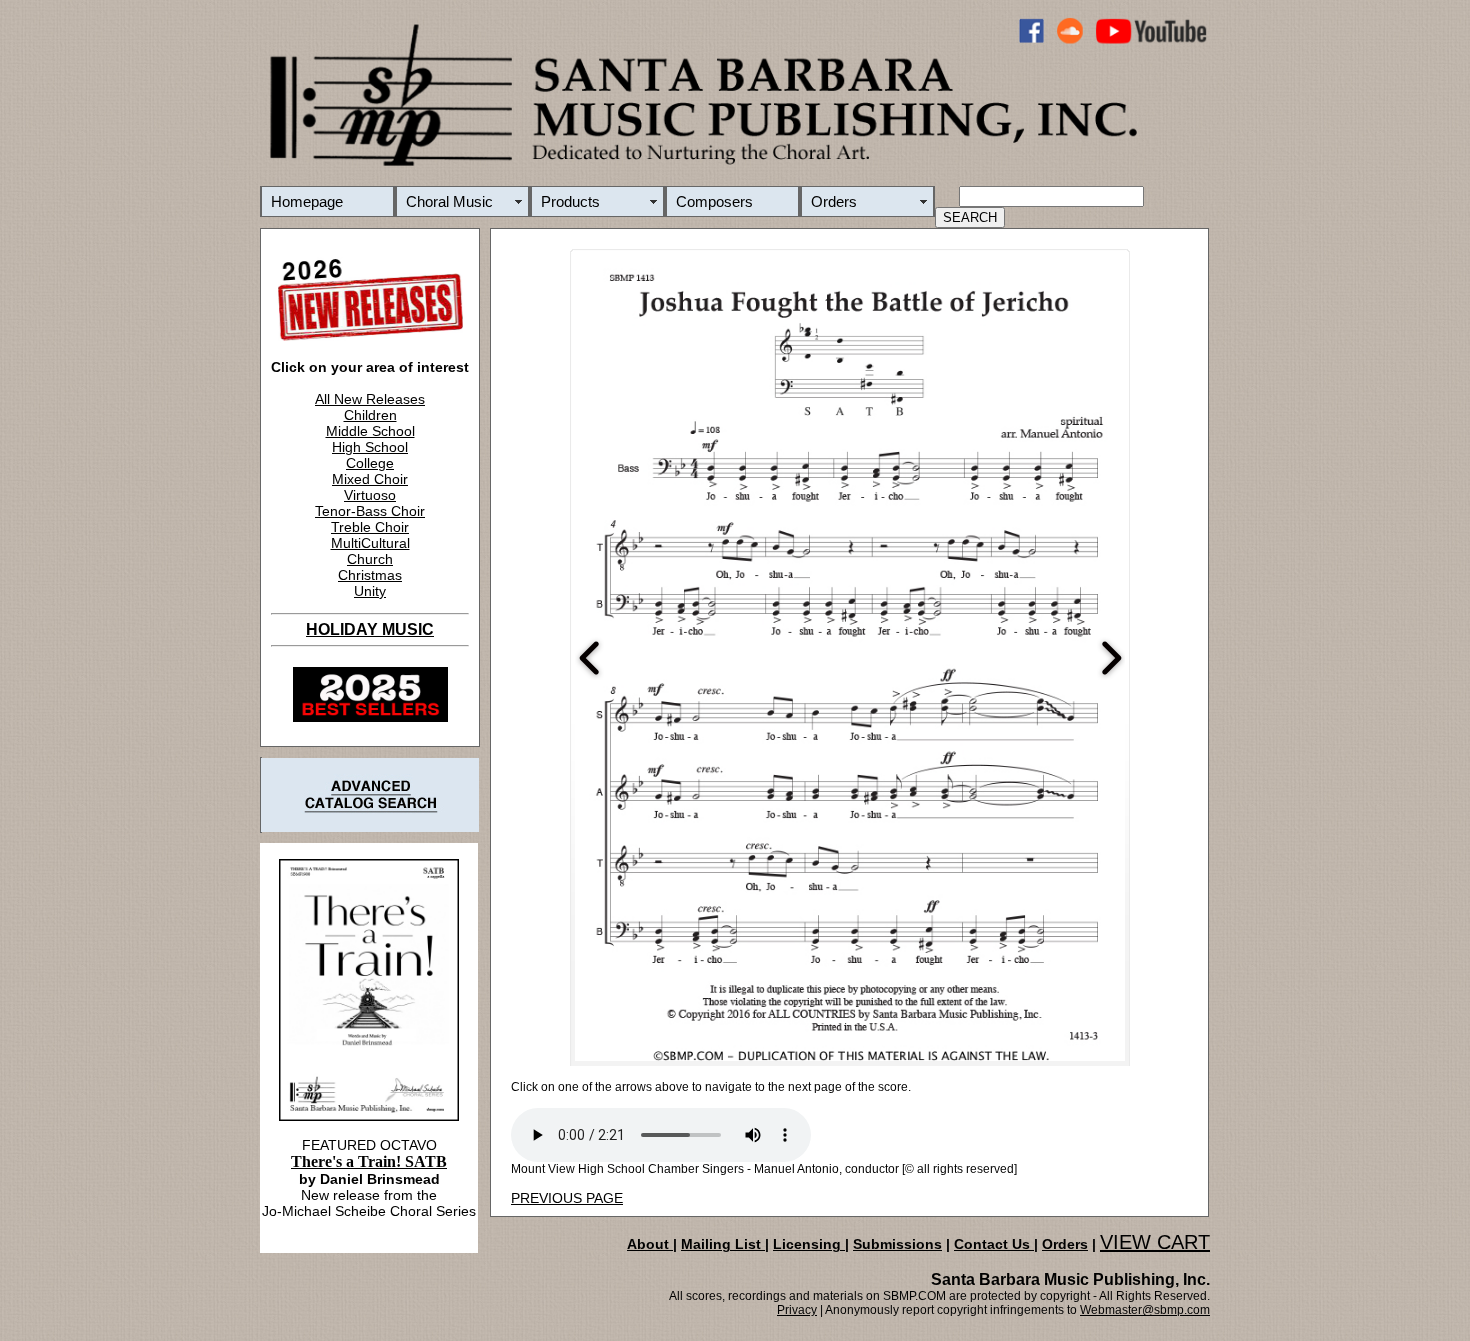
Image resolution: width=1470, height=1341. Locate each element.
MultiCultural (370, 543)
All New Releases (370, 399)
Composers (714, 201)
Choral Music (449, 201)
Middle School (370, 431)
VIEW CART (1155, 1242)
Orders (834, 201)
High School (370, 447)
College (370, 463)
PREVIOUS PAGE (567, 1198)
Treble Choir (370, 527)
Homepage (307, 201)
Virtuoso (370, 495)
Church (370, 559)
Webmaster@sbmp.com (1145, 1310)
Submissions (897, 1244)
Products (570, 201)
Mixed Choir (370, 479)
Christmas (370, 575)
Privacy (797, 1310)
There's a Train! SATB (369, 1161)
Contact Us (994, 1244)
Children (370, 415)
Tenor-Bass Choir (370, 511)
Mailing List (723, 1244)
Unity (370, 591)
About (650, 1244)
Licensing (809, 1244)
